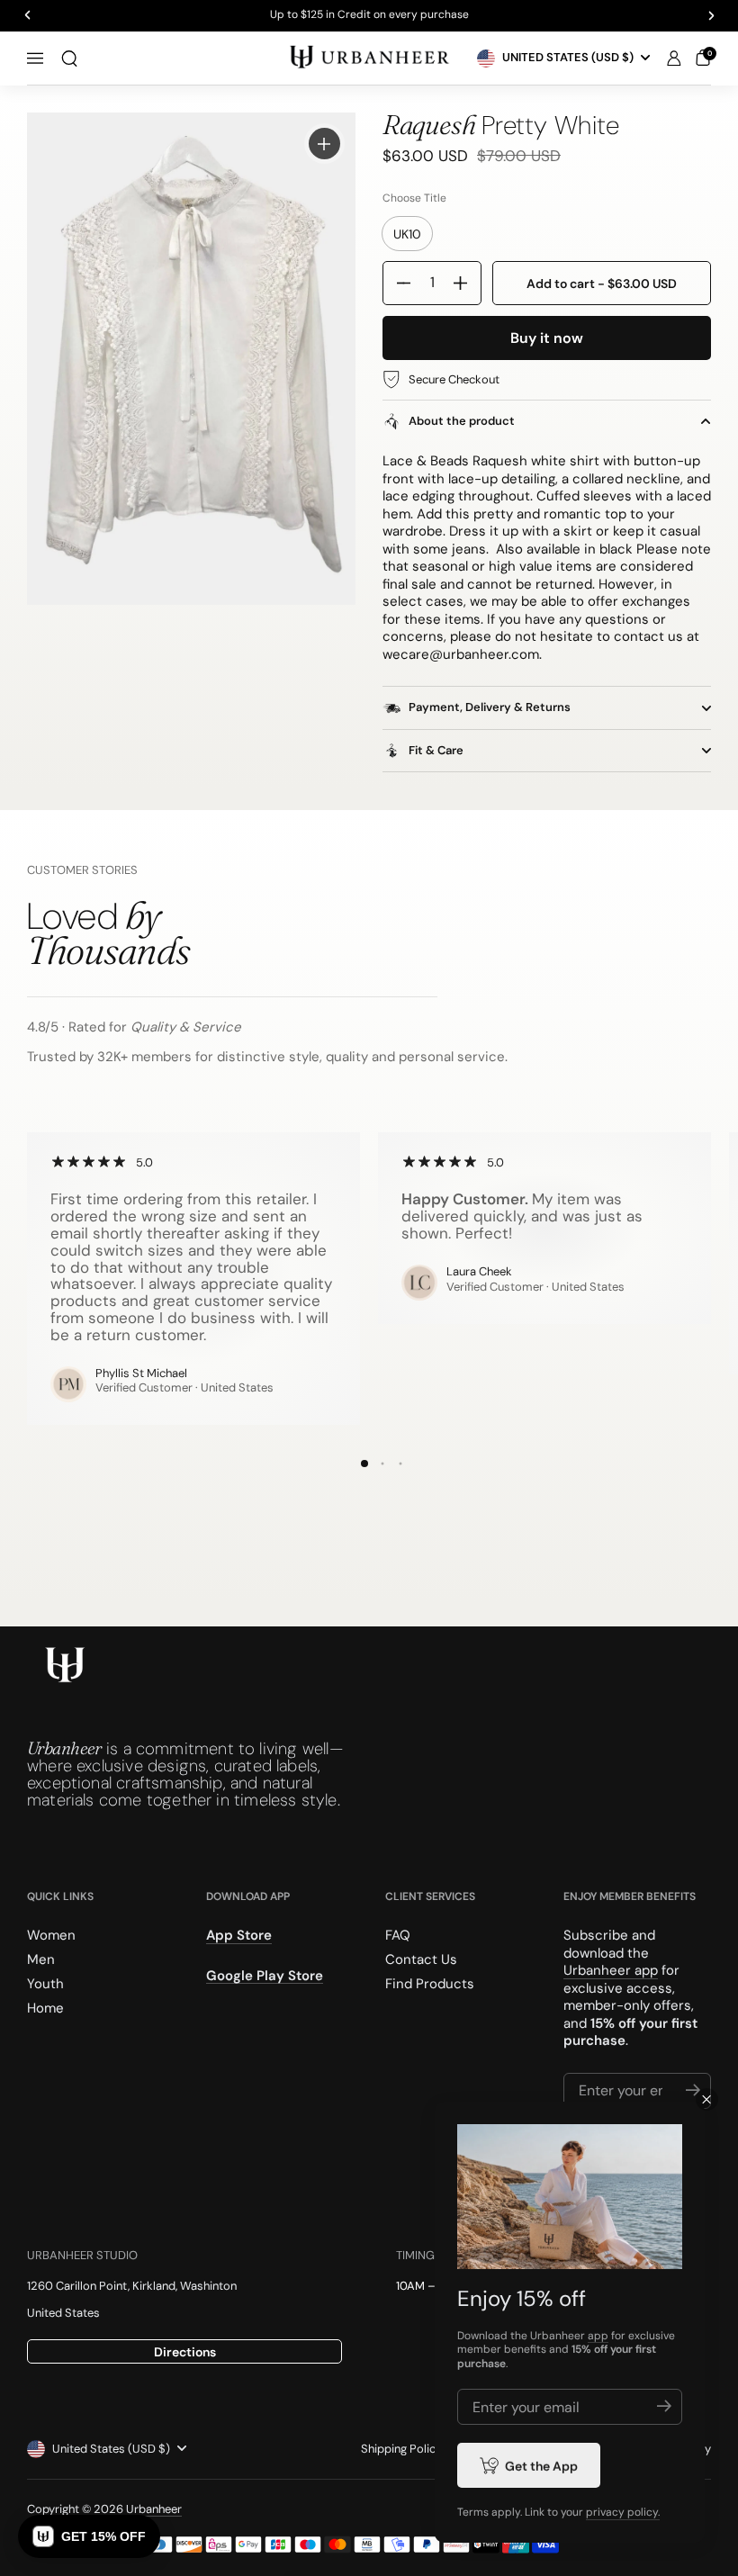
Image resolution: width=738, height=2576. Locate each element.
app (598, 2336)
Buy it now (547, 338)
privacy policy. (623, 2512)
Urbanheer (154, 2509)
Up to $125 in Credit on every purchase (369, 15)
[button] (69, 59)
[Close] (707, 2099)
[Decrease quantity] (397, 283)
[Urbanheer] (369, 58)
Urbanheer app (611, 1970)
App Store (239, 1935)
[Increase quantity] (467, 283)
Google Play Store (265, 1975)
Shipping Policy (401, 2449)
